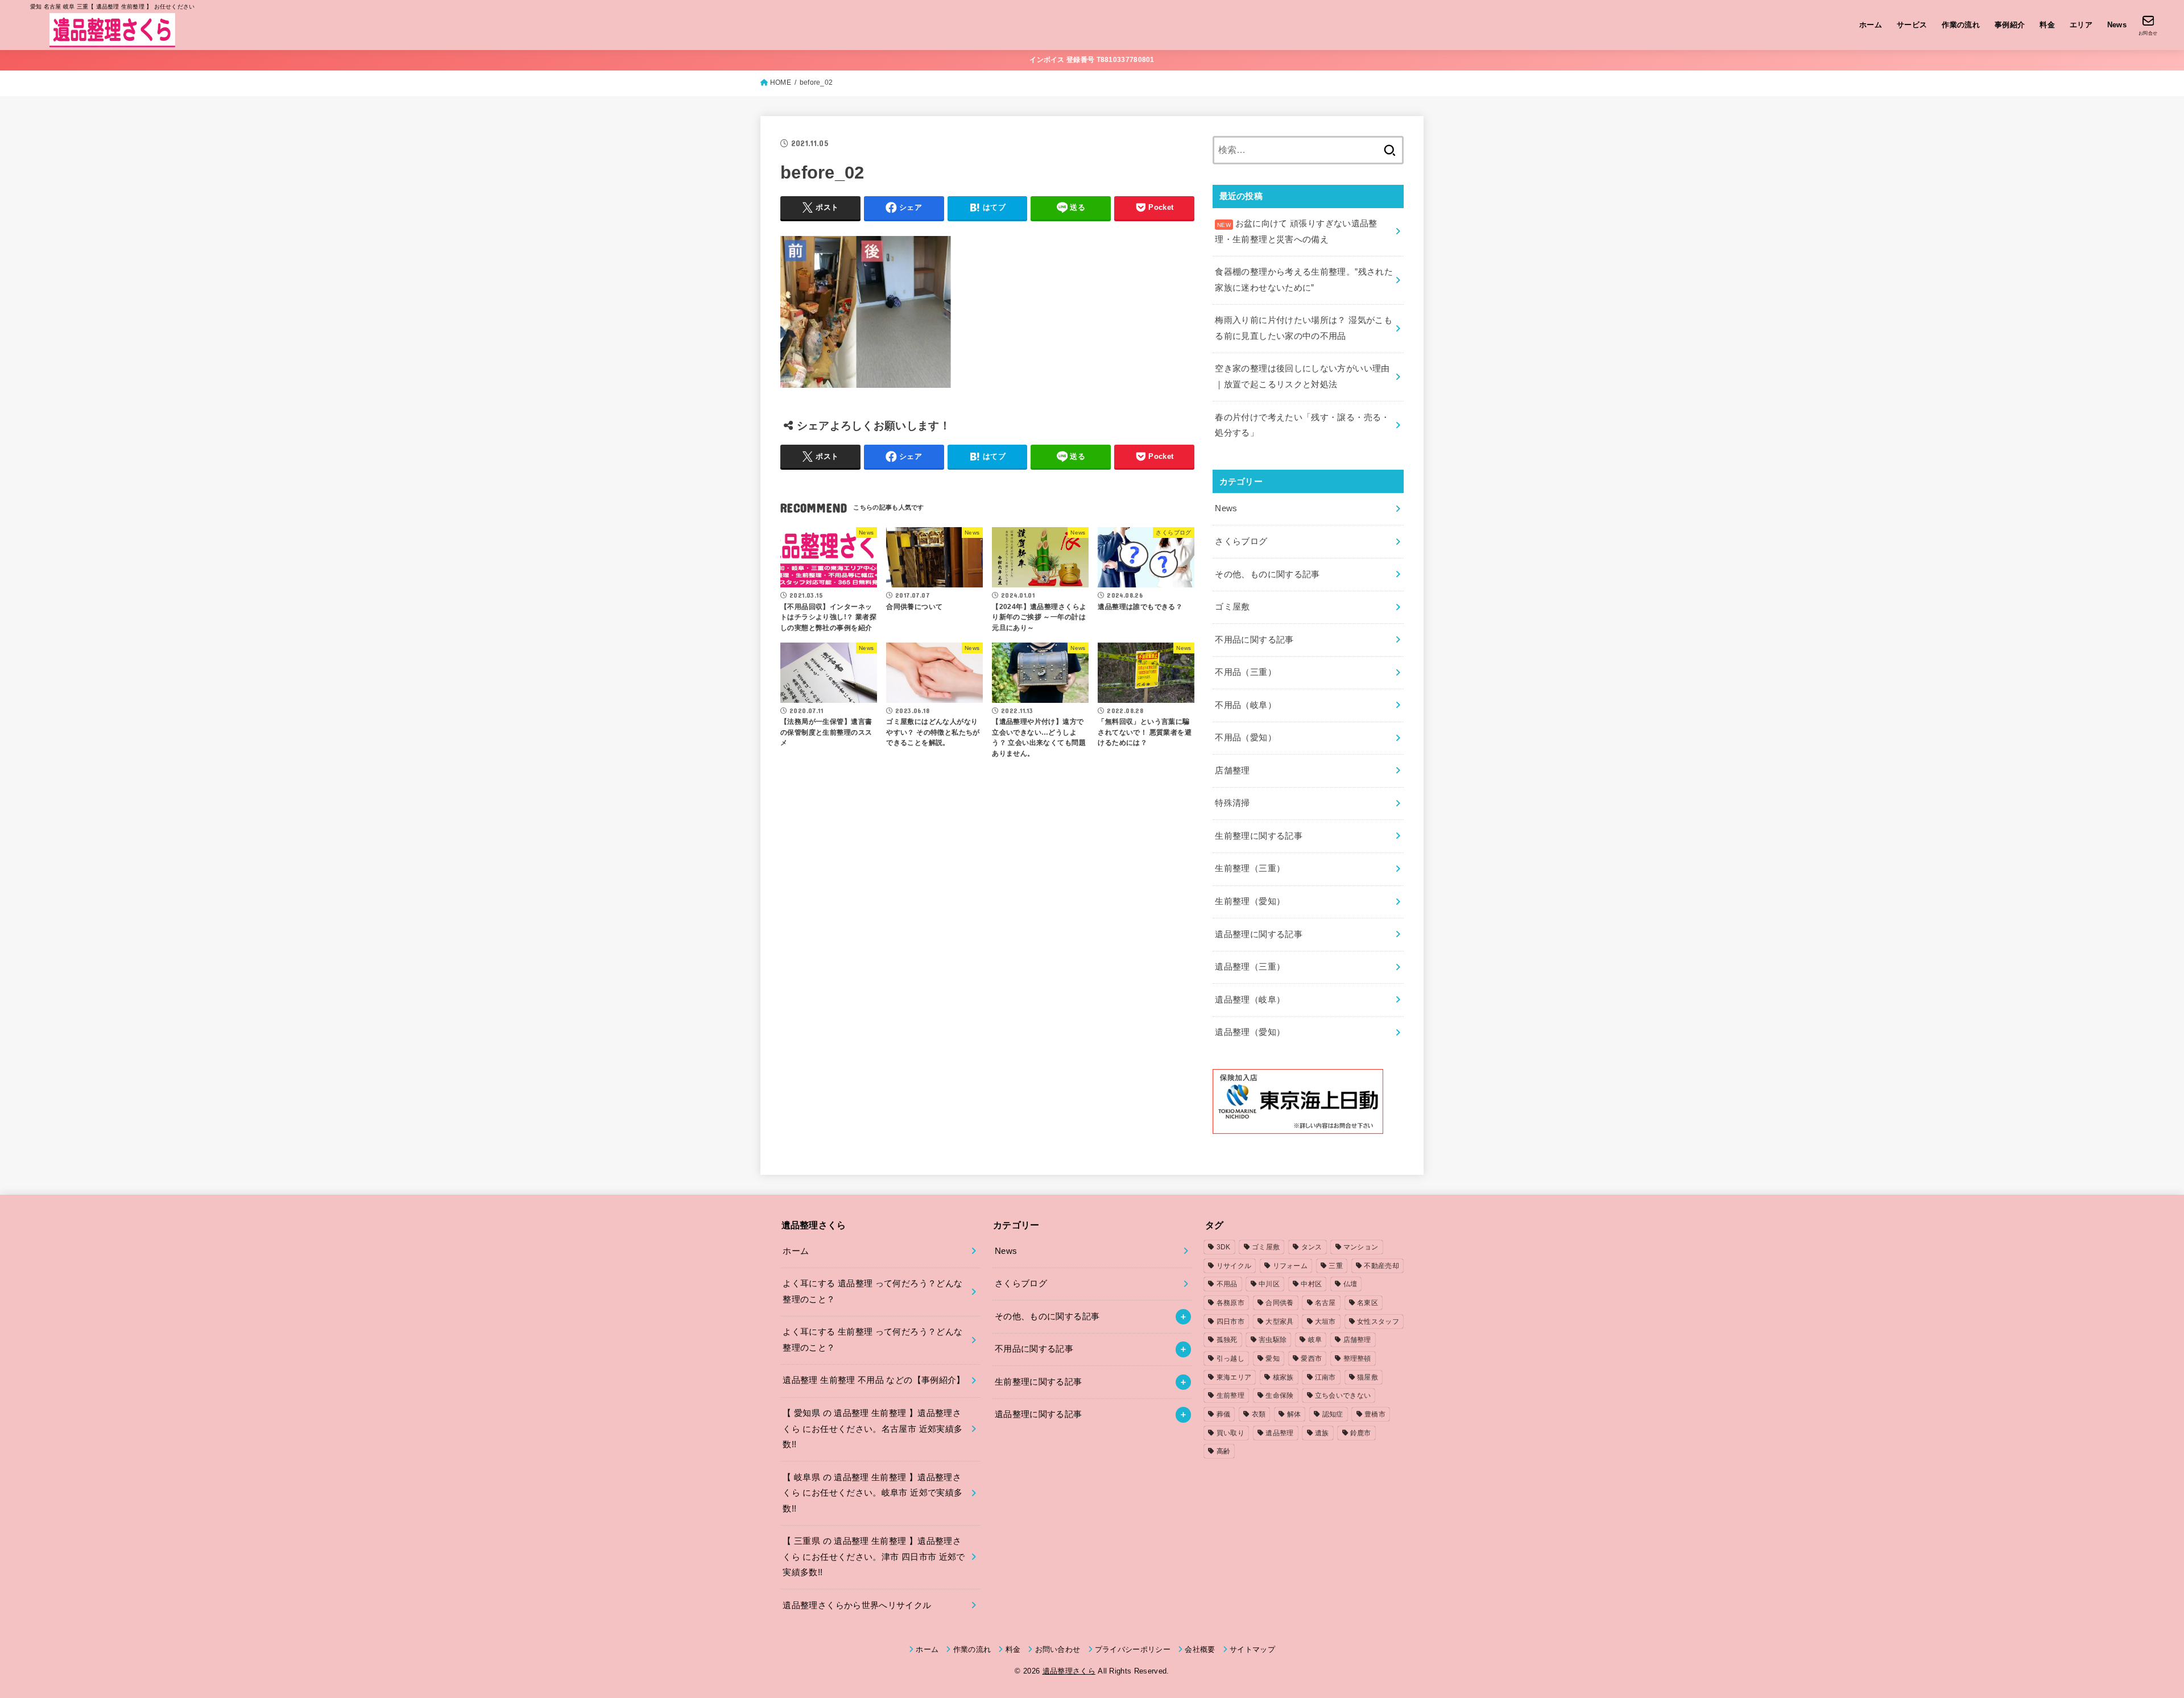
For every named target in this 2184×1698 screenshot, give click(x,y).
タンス (1312, 1247)
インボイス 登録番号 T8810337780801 (1092, 60)
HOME (781, 82)
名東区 (1368, 1303)
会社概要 (1200, 1649)
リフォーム (1290, 1266)
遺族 (1322, 1433)
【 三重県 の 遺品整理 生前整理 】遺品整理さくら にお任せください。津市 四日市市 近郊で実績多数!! (874, 1557)
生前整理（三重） (1250, 868)
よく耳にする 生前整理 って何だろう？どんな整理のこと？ (872, 1340)
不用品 (1227, 1284)
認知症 (1333, 1414)
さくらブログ (1241, 541)
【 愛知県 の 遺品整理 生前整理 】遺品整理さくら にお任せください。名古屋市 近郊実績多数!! (872, 1429)
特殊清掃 (1232, 803)
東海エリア (1234, 1377)
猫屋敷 (1368, 1377)
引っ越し (1230, 1359)
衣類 (1259, 1414)
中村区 (1311, 1284)
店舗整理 (1232, 771)
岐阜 (1315, 1340)
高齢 (1224, 1451)
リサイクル (1234, 1266)
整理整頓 (1357, 1359)
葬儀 (1224, 1414)
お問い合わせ (1058, 1649)
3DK (1224, 1247)
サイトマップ (1252, 1649)
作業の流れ (1961, 25)
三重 (1336, 1266)
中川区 (1269, 1284)
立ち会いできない (1343, 1395)
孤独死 (1227, 1340)
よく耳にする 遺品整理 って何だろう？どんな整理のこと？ (872, 1291)
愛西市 (1311, 1359)
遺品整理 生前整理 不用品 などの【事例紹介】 (874, 1380)
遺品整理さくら (1069, 1671)
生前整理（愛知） (1250, 901)
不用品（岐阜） (1246, 705)
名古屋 (1325, 1303)
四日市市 (1230, 1322)
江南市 (1325, 1377)
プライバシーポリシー (1133, 1649)
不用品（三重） (1246, 672)
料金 (2047, 25)
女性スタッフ (1378, 1322)
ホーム (1871, 25)
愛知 (1273, 1359)
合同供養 (1279, 1303)
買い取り (1230, 1433)
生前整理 (1230, 1395)
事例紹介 (2010, 25)
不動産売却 (1381, 1266)
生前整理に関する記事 (1259, 836)
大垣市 (1325, 1322)
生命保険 (1279, 1395)
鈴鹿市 (1361, 1433)
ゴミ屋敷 (1232, 607)
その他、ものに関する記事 (1267, 574)
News (2117, 25)
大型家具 (1279, 1322)
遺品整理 (1279, 1433)
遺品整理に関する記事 (1259, 934)
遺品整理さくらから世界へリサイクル (857, 1605)
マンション (1361, 1247)
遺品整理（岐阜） (1250, 1000)
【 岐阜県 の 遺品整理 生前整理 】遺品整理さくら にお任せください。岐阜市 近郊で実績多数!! (872, 1493)
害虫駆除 (1273, 1340)
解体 (1294, 1414)
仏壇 (1350, 1284)
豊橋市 (1375, 1414)
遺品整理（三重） (1250, 967)
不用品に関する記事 (1254, 640)
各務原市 (1230, 1303)
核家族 (1283, 1377)
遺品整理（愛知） (1250, 1032)
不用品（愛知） (1246, 738)
